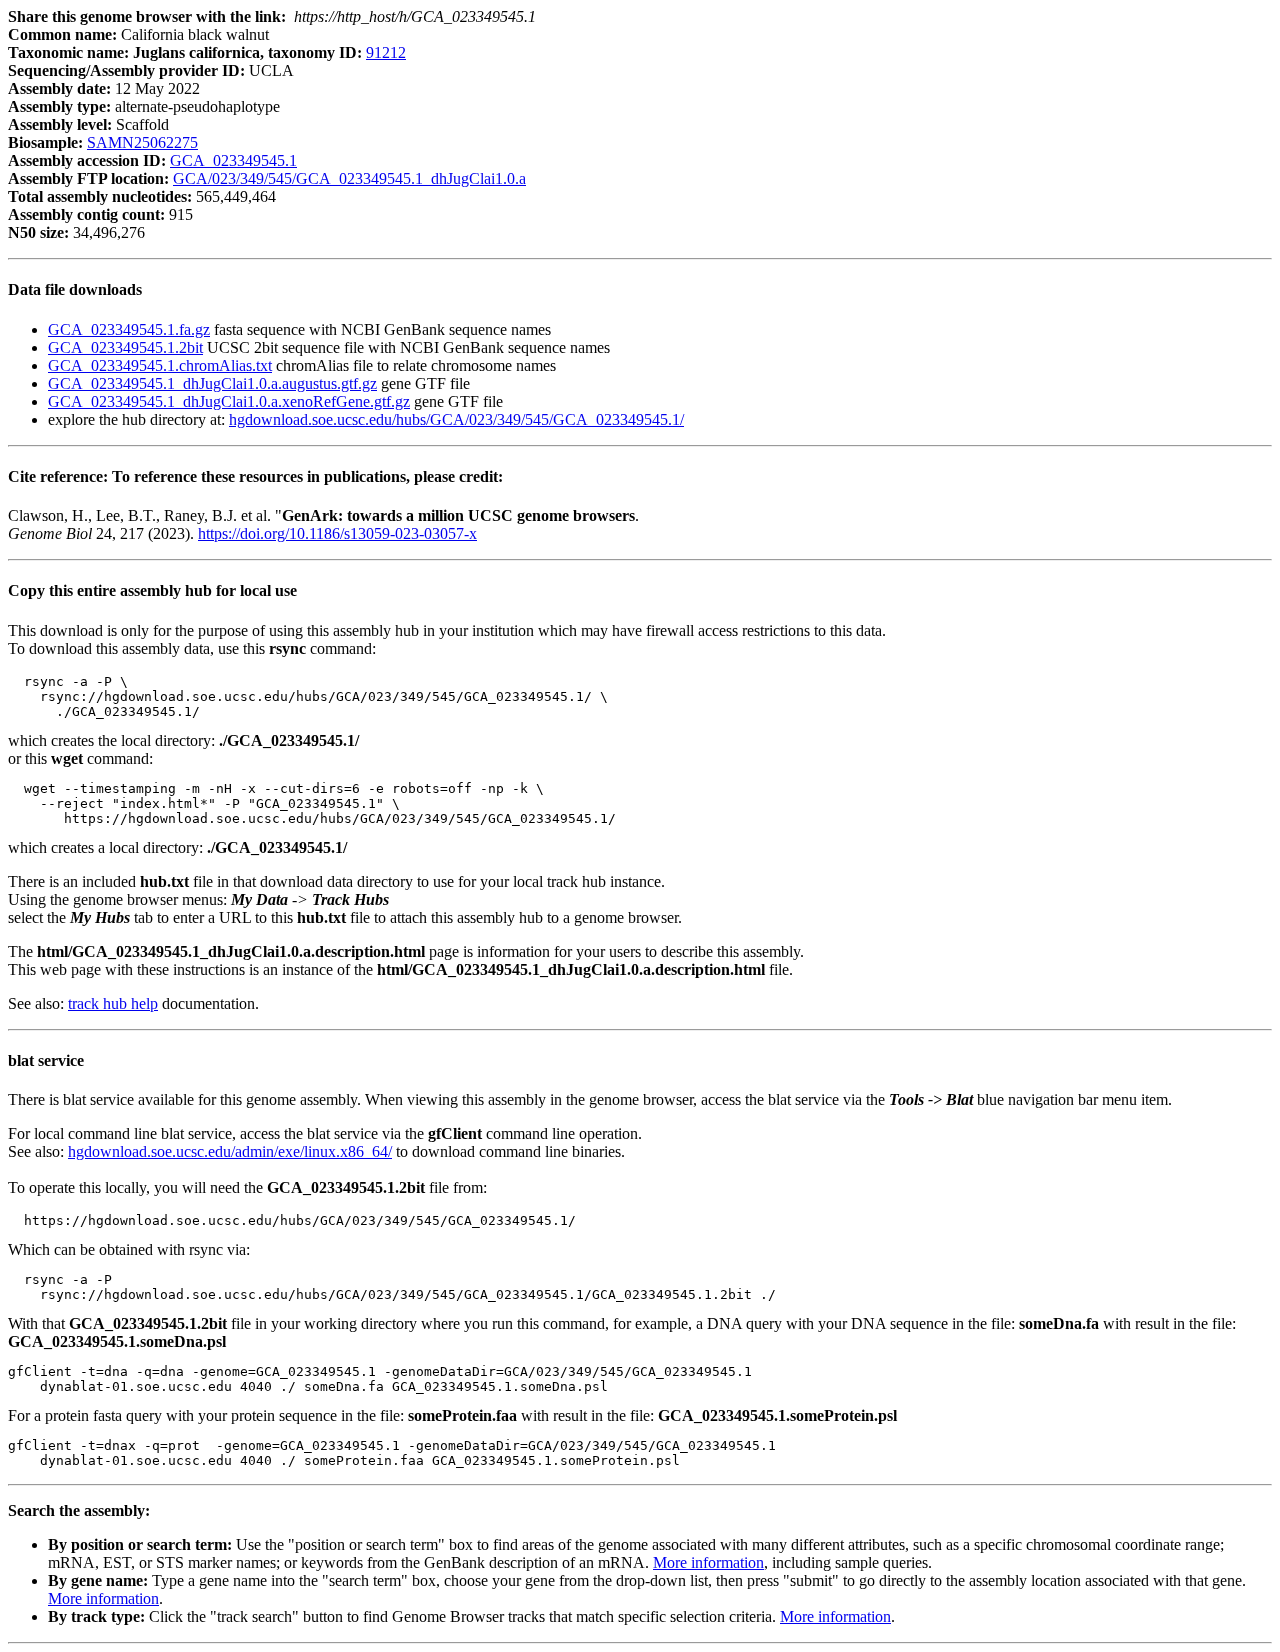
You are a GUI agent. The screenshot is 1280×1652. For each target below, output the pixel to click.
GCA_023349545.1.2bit (125, 347)
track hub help (113, 1003)
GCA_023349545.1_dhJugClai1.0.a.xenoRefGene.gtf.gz (229, 401)
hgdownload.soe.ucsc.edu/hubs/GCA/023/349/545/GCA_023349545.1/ (456, 419)
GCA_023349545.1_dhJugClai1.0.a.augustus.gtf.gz (212, 383)
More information (708, 1562)
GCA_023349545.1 (233, 160)
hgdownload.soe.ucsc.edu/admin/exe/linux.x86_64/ (230, 1151)
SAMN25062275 (142, 142)
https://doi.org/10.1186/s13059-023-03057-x (337, 533)
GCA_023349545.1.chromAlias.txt (160, 365)
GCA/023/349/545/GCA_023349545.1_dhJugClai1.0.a (349, 178)
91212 (386, 52)
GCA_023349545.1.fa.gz (129, 329)
